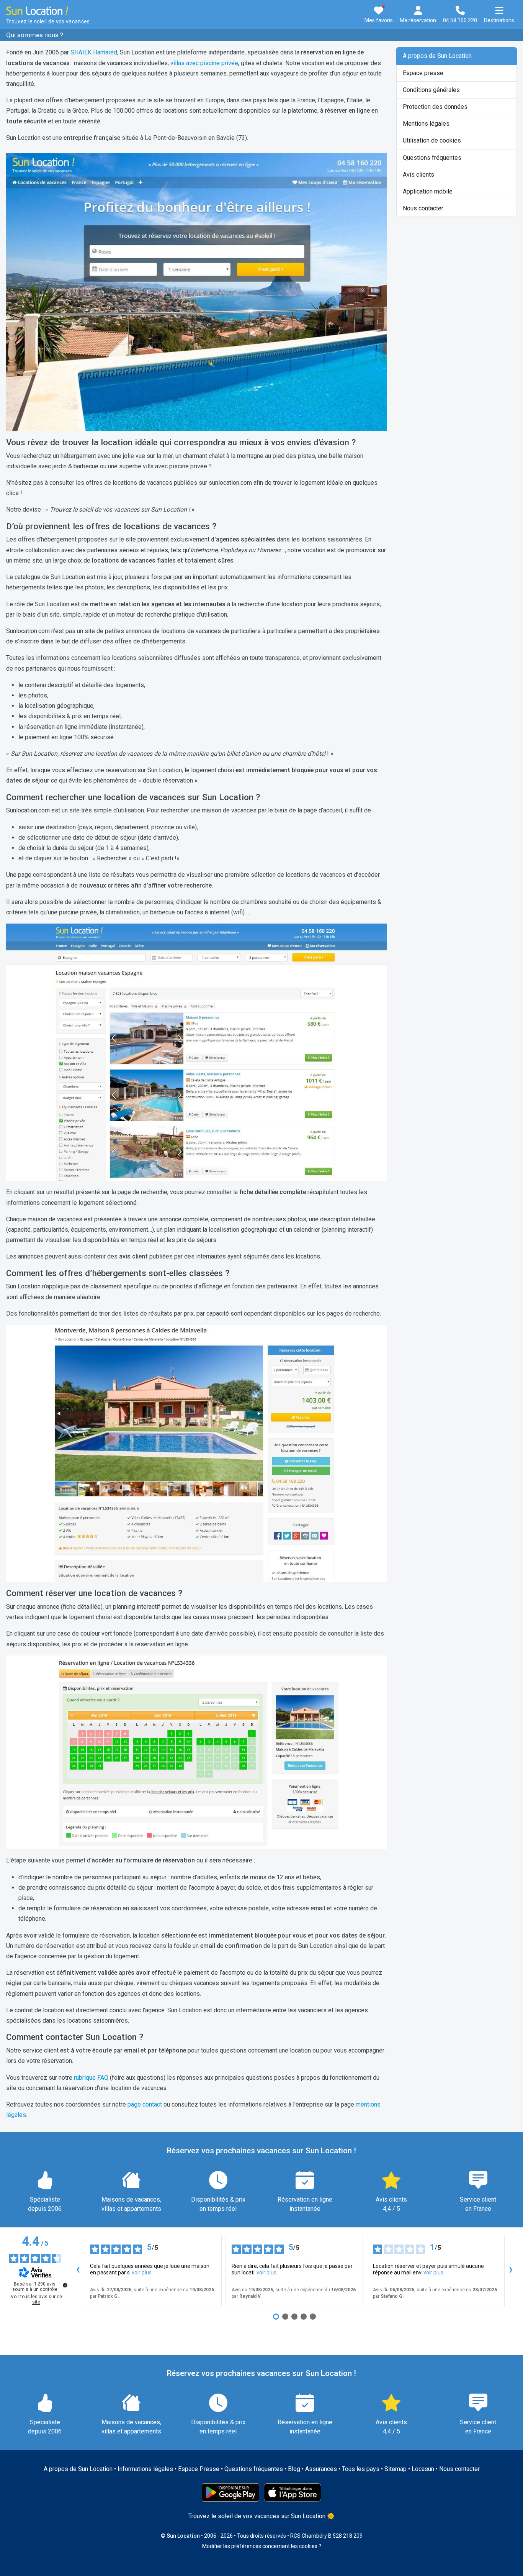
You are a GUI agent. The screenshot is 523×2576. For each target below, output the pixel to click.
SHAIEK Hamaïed (94, 52)
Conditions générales (431, 90)
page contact (145, 2104)
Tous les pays (361, 2469)
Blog (294, 2469)
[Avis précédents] (78, 2271)
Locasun (423, 2469)
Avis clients (418, 175)
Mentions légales (426, 124)
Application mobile (428, 191)
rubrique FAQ (91, 2078)
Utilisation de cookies (432, 140)
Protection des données (435, 107)
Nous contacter (423, 208)
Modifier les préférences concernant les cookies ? (262, 2546)
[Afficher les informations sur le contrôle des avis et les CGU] (65, 2285)
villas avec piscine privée (204, 63)
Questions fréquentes (432, 158)
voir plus (142, 2272)
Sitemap (396, 2469)
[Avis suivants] (511, 2271)
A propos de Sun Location (437, 56)
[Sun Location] (37, 10)
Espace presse (423, 73)
